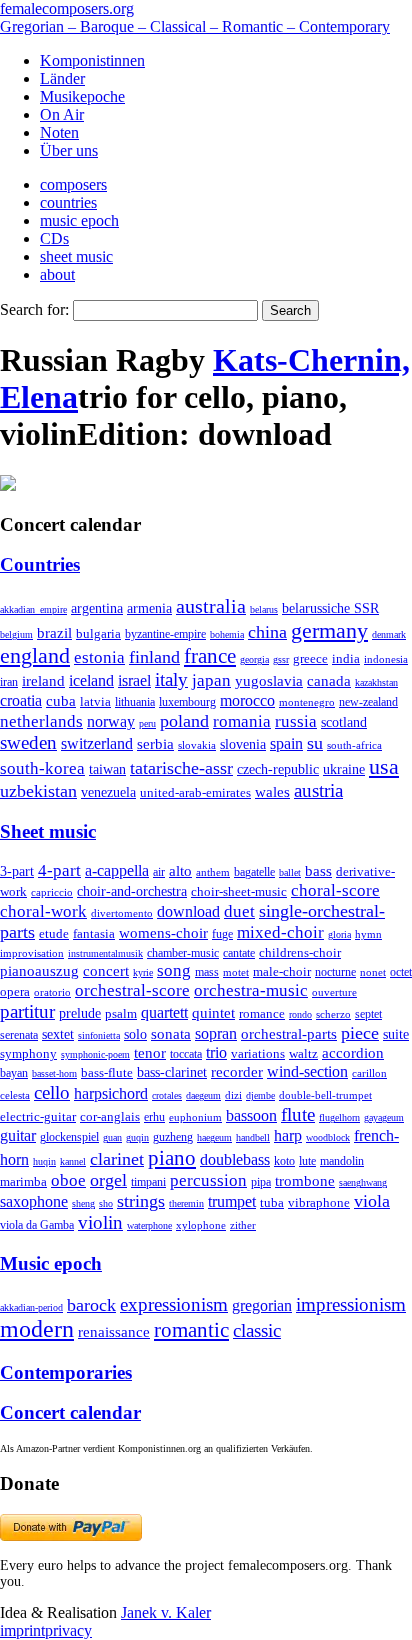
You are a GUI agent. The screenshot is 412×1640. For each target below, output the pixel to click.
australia (211, 606)
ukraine (344, 769)
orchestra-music (251, 990)
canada (329, 681)
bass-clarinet (172, 1072)
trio (216, 1052)
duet (239, 911)
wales (272, 791)
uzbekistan (38, 791)
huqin (44, 1161)
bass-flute (107, 1072)
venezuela (108, 792)
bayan (14, 1073)
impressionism (351, 1304)
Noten (59, 132)
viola (372, 1201)
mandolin (342, 1161)
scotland (344, 722)
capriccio (52, 892)
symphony (28, 1053)
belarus (264, 609)
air (159, 872)
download (188, 911)
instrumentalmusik (105, 953)
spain (286, 743)
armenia (149, 608)
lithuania (135, 702)
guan (112, 1137)
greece (310, 658)
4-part (59, 870)
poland (184, 721)
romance (262, 1013)
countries (68, 202)
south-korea (42, 768)
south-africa (354, 745)
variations (258, 1053)
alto (180, 871)
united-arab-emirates (195, 792)
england (35, 656)
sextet (58, 1034)
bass (318, 871)
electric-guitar (38, 1116)
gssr (281, 659)
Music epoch (51, 1263)
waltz (303, 1054)
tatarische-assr (181, 768)
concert (106, 971)
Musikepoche (82, 96)
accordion (353, 1052)
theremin (186, 1203)
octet (401, 972)
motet (236, 972)
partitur (27, 1011)
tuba (272, 1202)
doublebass (235, 1159)
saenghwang (363, 1182)
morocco (247, 700)
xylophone (201, 1225)
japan (211, 680)
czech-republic (278, 769)
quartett (164, 1012)
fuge (222, 934)
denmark (389, 634)
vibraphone (319, 1203)
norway (111, 721)
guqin (137, 1137)
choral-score (335, 890)
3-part (17, 871)
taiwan (107, 769)
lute (307, 1161)
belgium (16, 634)
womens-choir (163, 933)
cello (52, 1092)
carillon (369, 1073)
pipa (261, 1182)
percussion (208, 1180)
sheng (83, 1203)
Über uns (69, 150)
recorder (237, 1071)
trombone (305, 1181)
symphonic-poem (95, 1054)
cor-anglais (110, 1117)
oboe (68, 1180)
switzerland (97, 743)
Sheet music (48, 831)
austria (318, 790)
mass (207, 972)
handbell (253, 1137)
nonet (373, 972)
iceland (91, 680)
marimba (23, 1181)
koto (284, 1161)
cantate (239, 953)
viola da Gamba (37, 1225)
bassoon (251, 1115)
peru (147, 723)
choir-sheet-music (239, 891)
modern (37, 1329)
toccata (186, 1054)
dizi (233, 1095)
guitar (18, 1135)
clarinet (117, 1159)
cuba (61, 701)
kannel (73, 1161)
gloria (339, 934)
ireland (43, 680)
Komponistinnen (92, 60)
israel (134, 680)
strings (141, 1201)
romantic (191, 1330)
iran (9, 682)
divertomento (122, 913)
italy (171, 679)
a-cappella (117, 870)
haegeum (214, 1137)
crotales (167, 1095)
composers (73, 184)
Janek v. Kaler (166, 1612)
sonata (171, 1033)
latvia (95, 701)
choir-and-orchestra (132, 891)
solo (135, 1034)
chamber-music (183, 953)
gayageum (384, 1117)
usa (384, 766)
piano (172, 1157)
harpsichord (111, 1093)
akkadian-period (31, 1307)
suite (396, 1034)
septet (368, 1014)
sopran (216, 1033)
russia (296, 721)
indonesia (386, 659)
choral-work (43, 911)
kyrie (143, 972)
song (174, 970)
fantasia (94, 933)
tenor (150, 1053)
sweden (28, 742)
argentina (97, 608)
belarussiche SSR (330, 608)
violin (100, 1222)
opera (15, 991)
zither (243, 1225)
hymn (368, 934)
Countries (40, 564)
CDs (54, 238)
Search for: (34, 309)
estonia (99, 657)
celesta (15, 1095)
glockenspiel (69, 1137)
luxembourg (187, 702)
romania (242, 721)
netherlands (41, 721)
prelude (80, 1013)
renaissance (114, 1332)
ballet (290, 872)
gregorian (262, 1305)
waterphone (149, 1225)
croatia (21, 700)
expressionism (174, 1304)
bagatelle (254, 872)
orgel (108, 1180)
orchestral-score (132, 990)
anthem (213, 872)
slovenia (243, 744)
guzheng (173, 1137)
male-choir (282, 972)
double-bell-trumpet (325, 1095)
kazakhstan (376, 682)
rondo (300, 1014)
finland (154, 657)
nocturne (335, 972)
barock (91, 1305)
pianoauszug (39, 971)
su (315, 743)
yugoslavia (269, 681)
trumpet (232, 1201)
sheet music (76, 256)
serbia (155, 743)
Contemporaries (66, 1372)
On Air (62, 114)
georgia (254, 659)
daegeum (203, 1095)
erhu (154, 1117)
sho (106, 1203)
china (267, 632)
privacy (68, 1630)
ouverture (334, 992)
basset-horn (54, 1073)
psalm (121, 1013)
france (210, 656)
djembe (260, 1095)
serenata (19, 1035)
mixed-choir (280, 932)
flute (298, 1114)
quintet (213, 1013)
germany (329, 630)
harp (288, 1135)
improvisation (32, 953)
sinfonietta (99, 1035)
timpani (148, 1182)
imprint (22, 1630)
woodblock (328, 1137)
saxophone (34, 1201)
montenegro (307, 702)
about (57, 274)
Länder (62, 78)
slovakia (197, 745)
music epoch (79, 220)
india (346, 658)
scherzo (333, 1014)
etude (54, 934)
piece (360, 1033)
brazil (54, 633)
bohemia (227, 634)
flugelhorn (339, 1117)
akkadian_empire (33, 609)
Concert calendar (70, 1412)
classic (257, 1330)
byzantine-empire (165, 634)
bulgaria (98, 633)
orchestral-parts (289, 1034)
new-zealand (368, 702)
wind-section (307, 1071)
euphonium (195, 1117)
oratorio (52, 992)
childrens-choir (300, 953)
